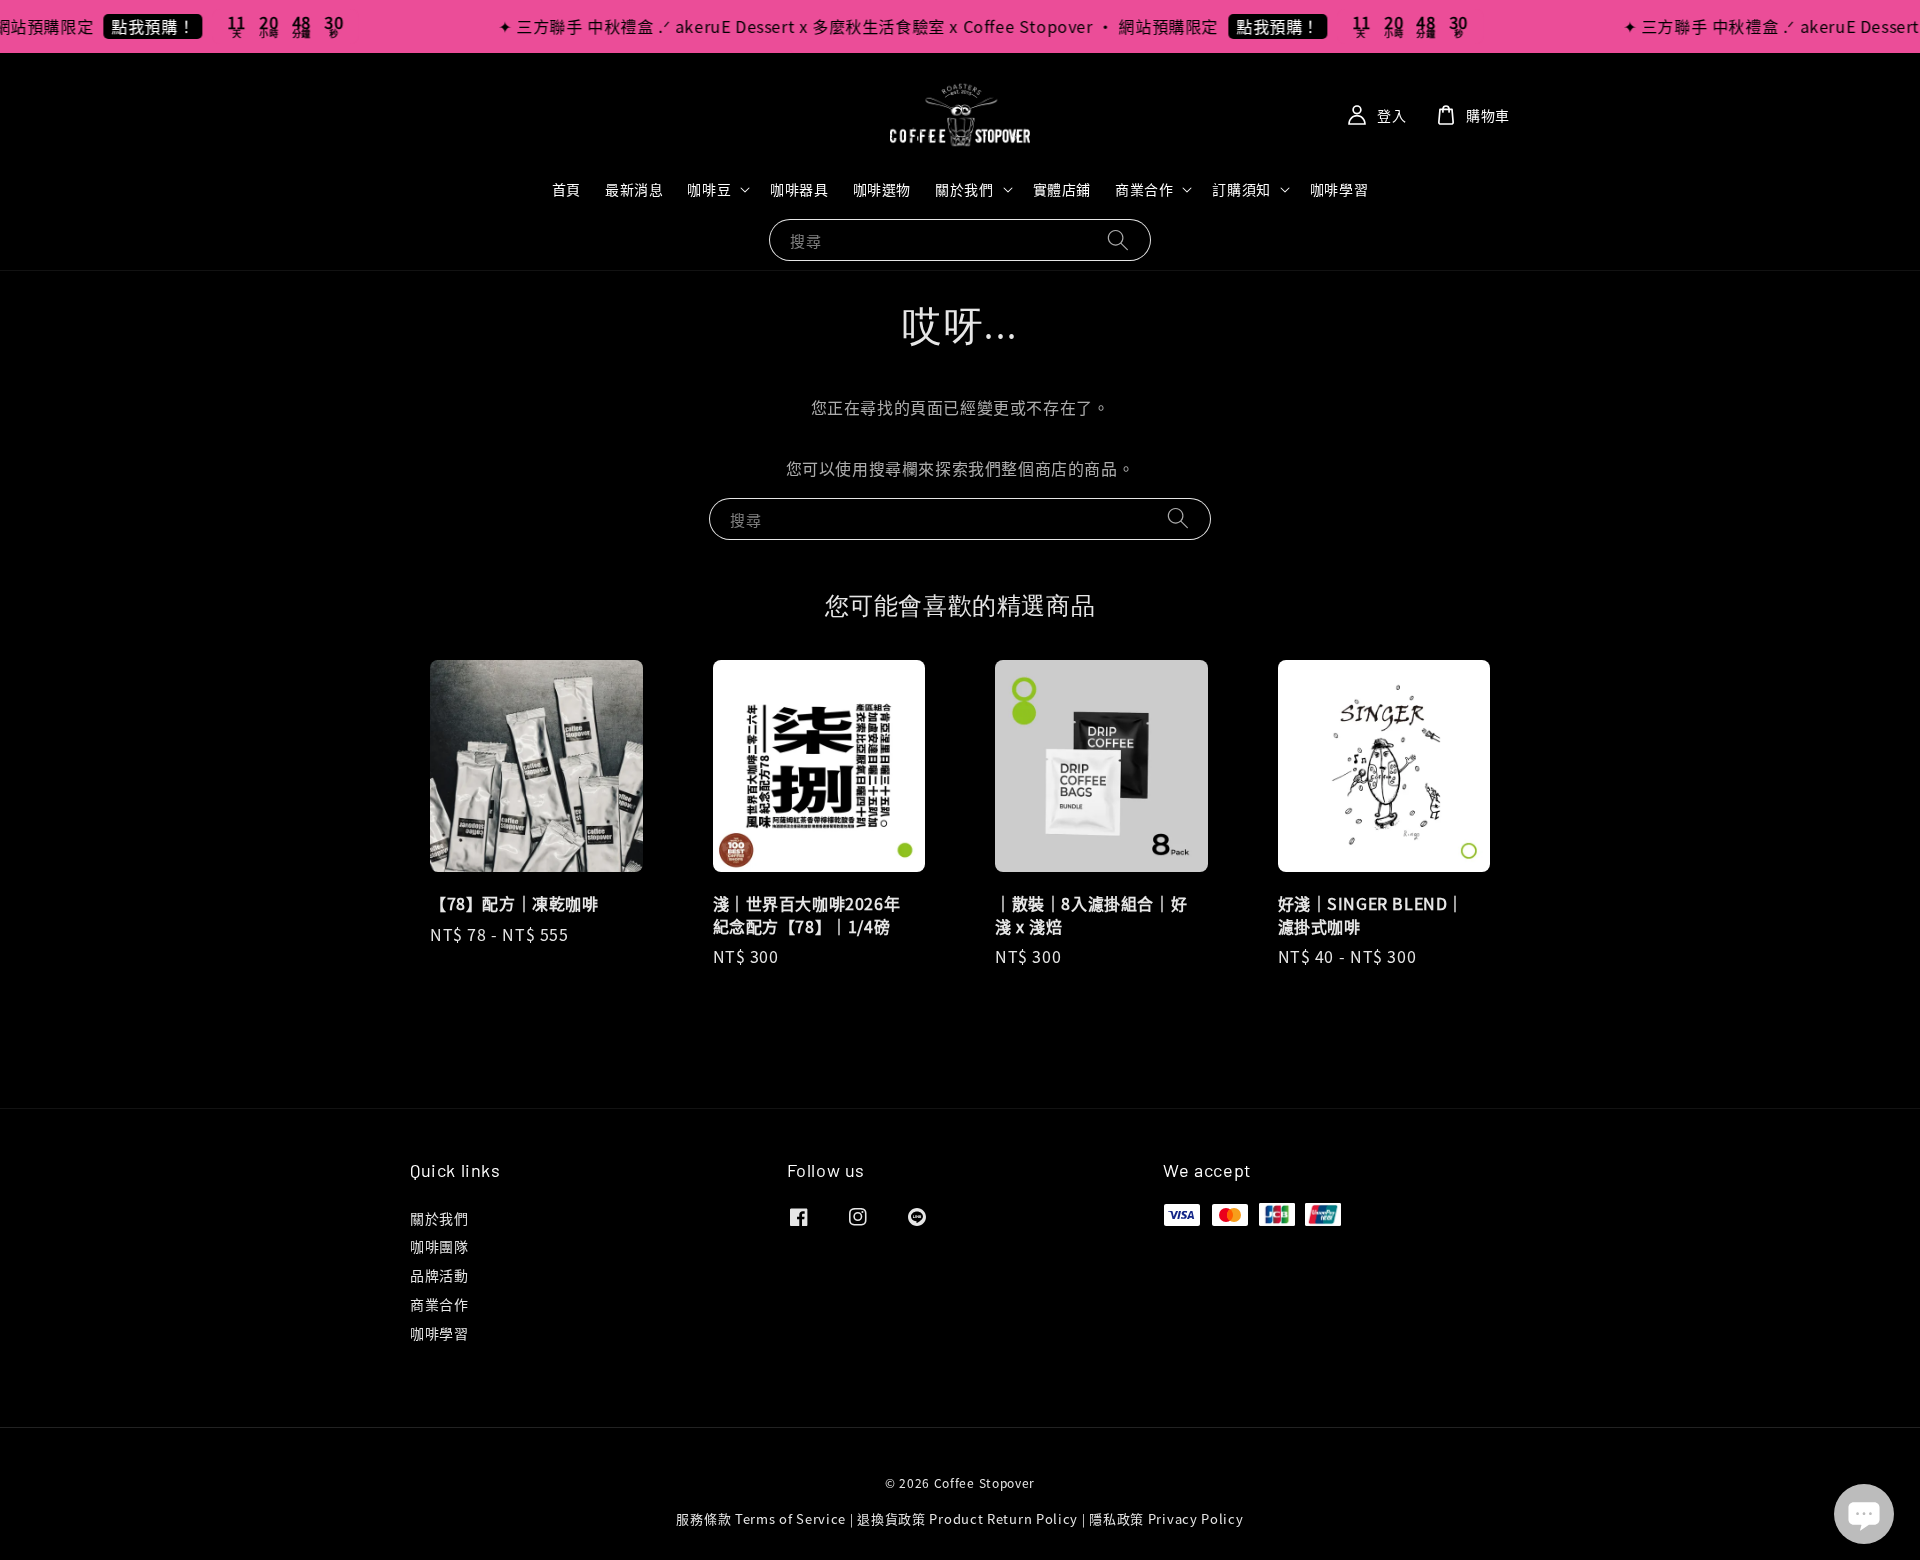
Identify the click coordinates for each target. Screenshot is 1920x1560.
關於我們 (964, 189)
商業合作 (1144, 189)
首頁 (566, 189)
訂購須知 (1241, 189)
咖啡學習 (1339, 189)
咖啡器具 (799, 189)
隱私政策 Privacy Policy (1166, 1518)
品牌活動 (439, 1275)
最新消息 (634, 189)
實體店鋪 (1062, 189)
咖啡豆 (709, 189)
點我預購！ (125, 26)
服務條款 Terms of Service (761, 1518)
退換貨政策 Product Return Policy (967, 1518)
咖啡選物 (882, 189)
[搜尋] (1118, 239)
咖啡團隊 (439, 1246)
